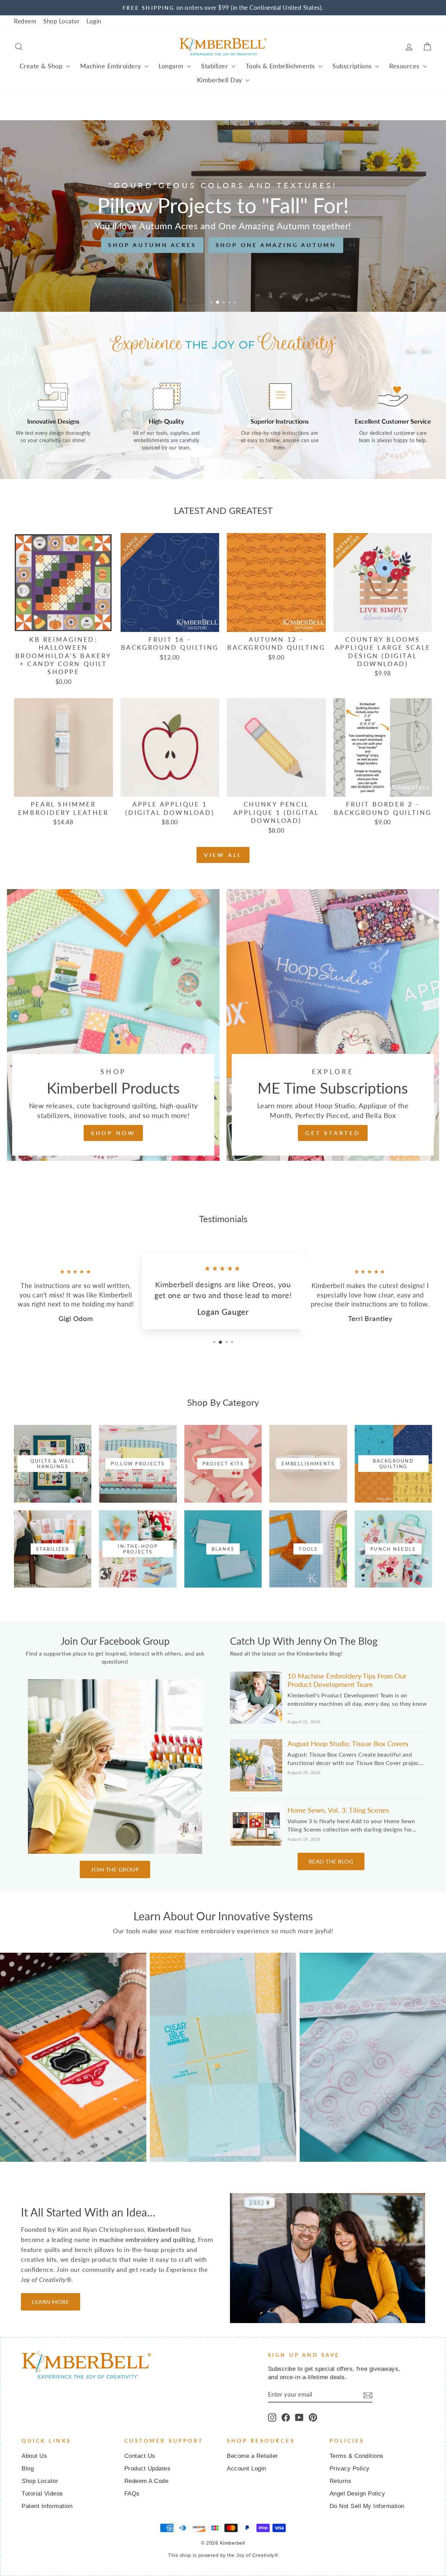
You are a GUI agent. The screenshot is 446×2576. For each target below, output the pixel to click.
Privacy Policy (350, 2469)
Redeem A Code (147, 2481)
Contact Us (140, 2456)
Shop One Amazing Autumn (276, 245)
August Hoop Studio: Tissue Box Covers (348, 1743)
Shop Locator (61, 21)
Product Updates (148, 2469)
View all (223, 855)
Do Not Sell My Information (367, 2506)
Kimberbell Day (221, 80)
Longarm (172, 66)
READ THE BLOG (331, 1861)
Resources (405, 66)
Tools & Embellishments (281, 66)
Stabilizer (216, 66)
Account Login (247, 2469)
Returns (341, 2481)
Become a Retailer (252, 2456)
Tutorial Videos (42, 2494)
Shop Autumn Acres (152, 245)
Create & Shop (42, 66)
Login (94, 21)
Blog (28, 2469)
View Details (63, 623)
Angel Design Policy (357, 2494)
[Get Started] (333, 1025)
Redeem (25, 21)
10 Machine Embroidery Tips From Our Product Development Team (347, 1680)
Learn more (73, 2074)
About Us (34, 2456)
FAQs (132, 2494)
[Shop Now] (113, 1025)
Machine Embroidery (112, 66)
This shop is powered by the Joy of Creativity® (223, 2555)
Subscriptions (353, 66)
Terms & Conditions (357, 2456)
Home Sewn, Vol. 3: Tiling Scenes (338, 1810)
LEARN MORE (51, 2302)
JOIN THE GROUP (115, 1869)
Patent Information (47, 2506)
